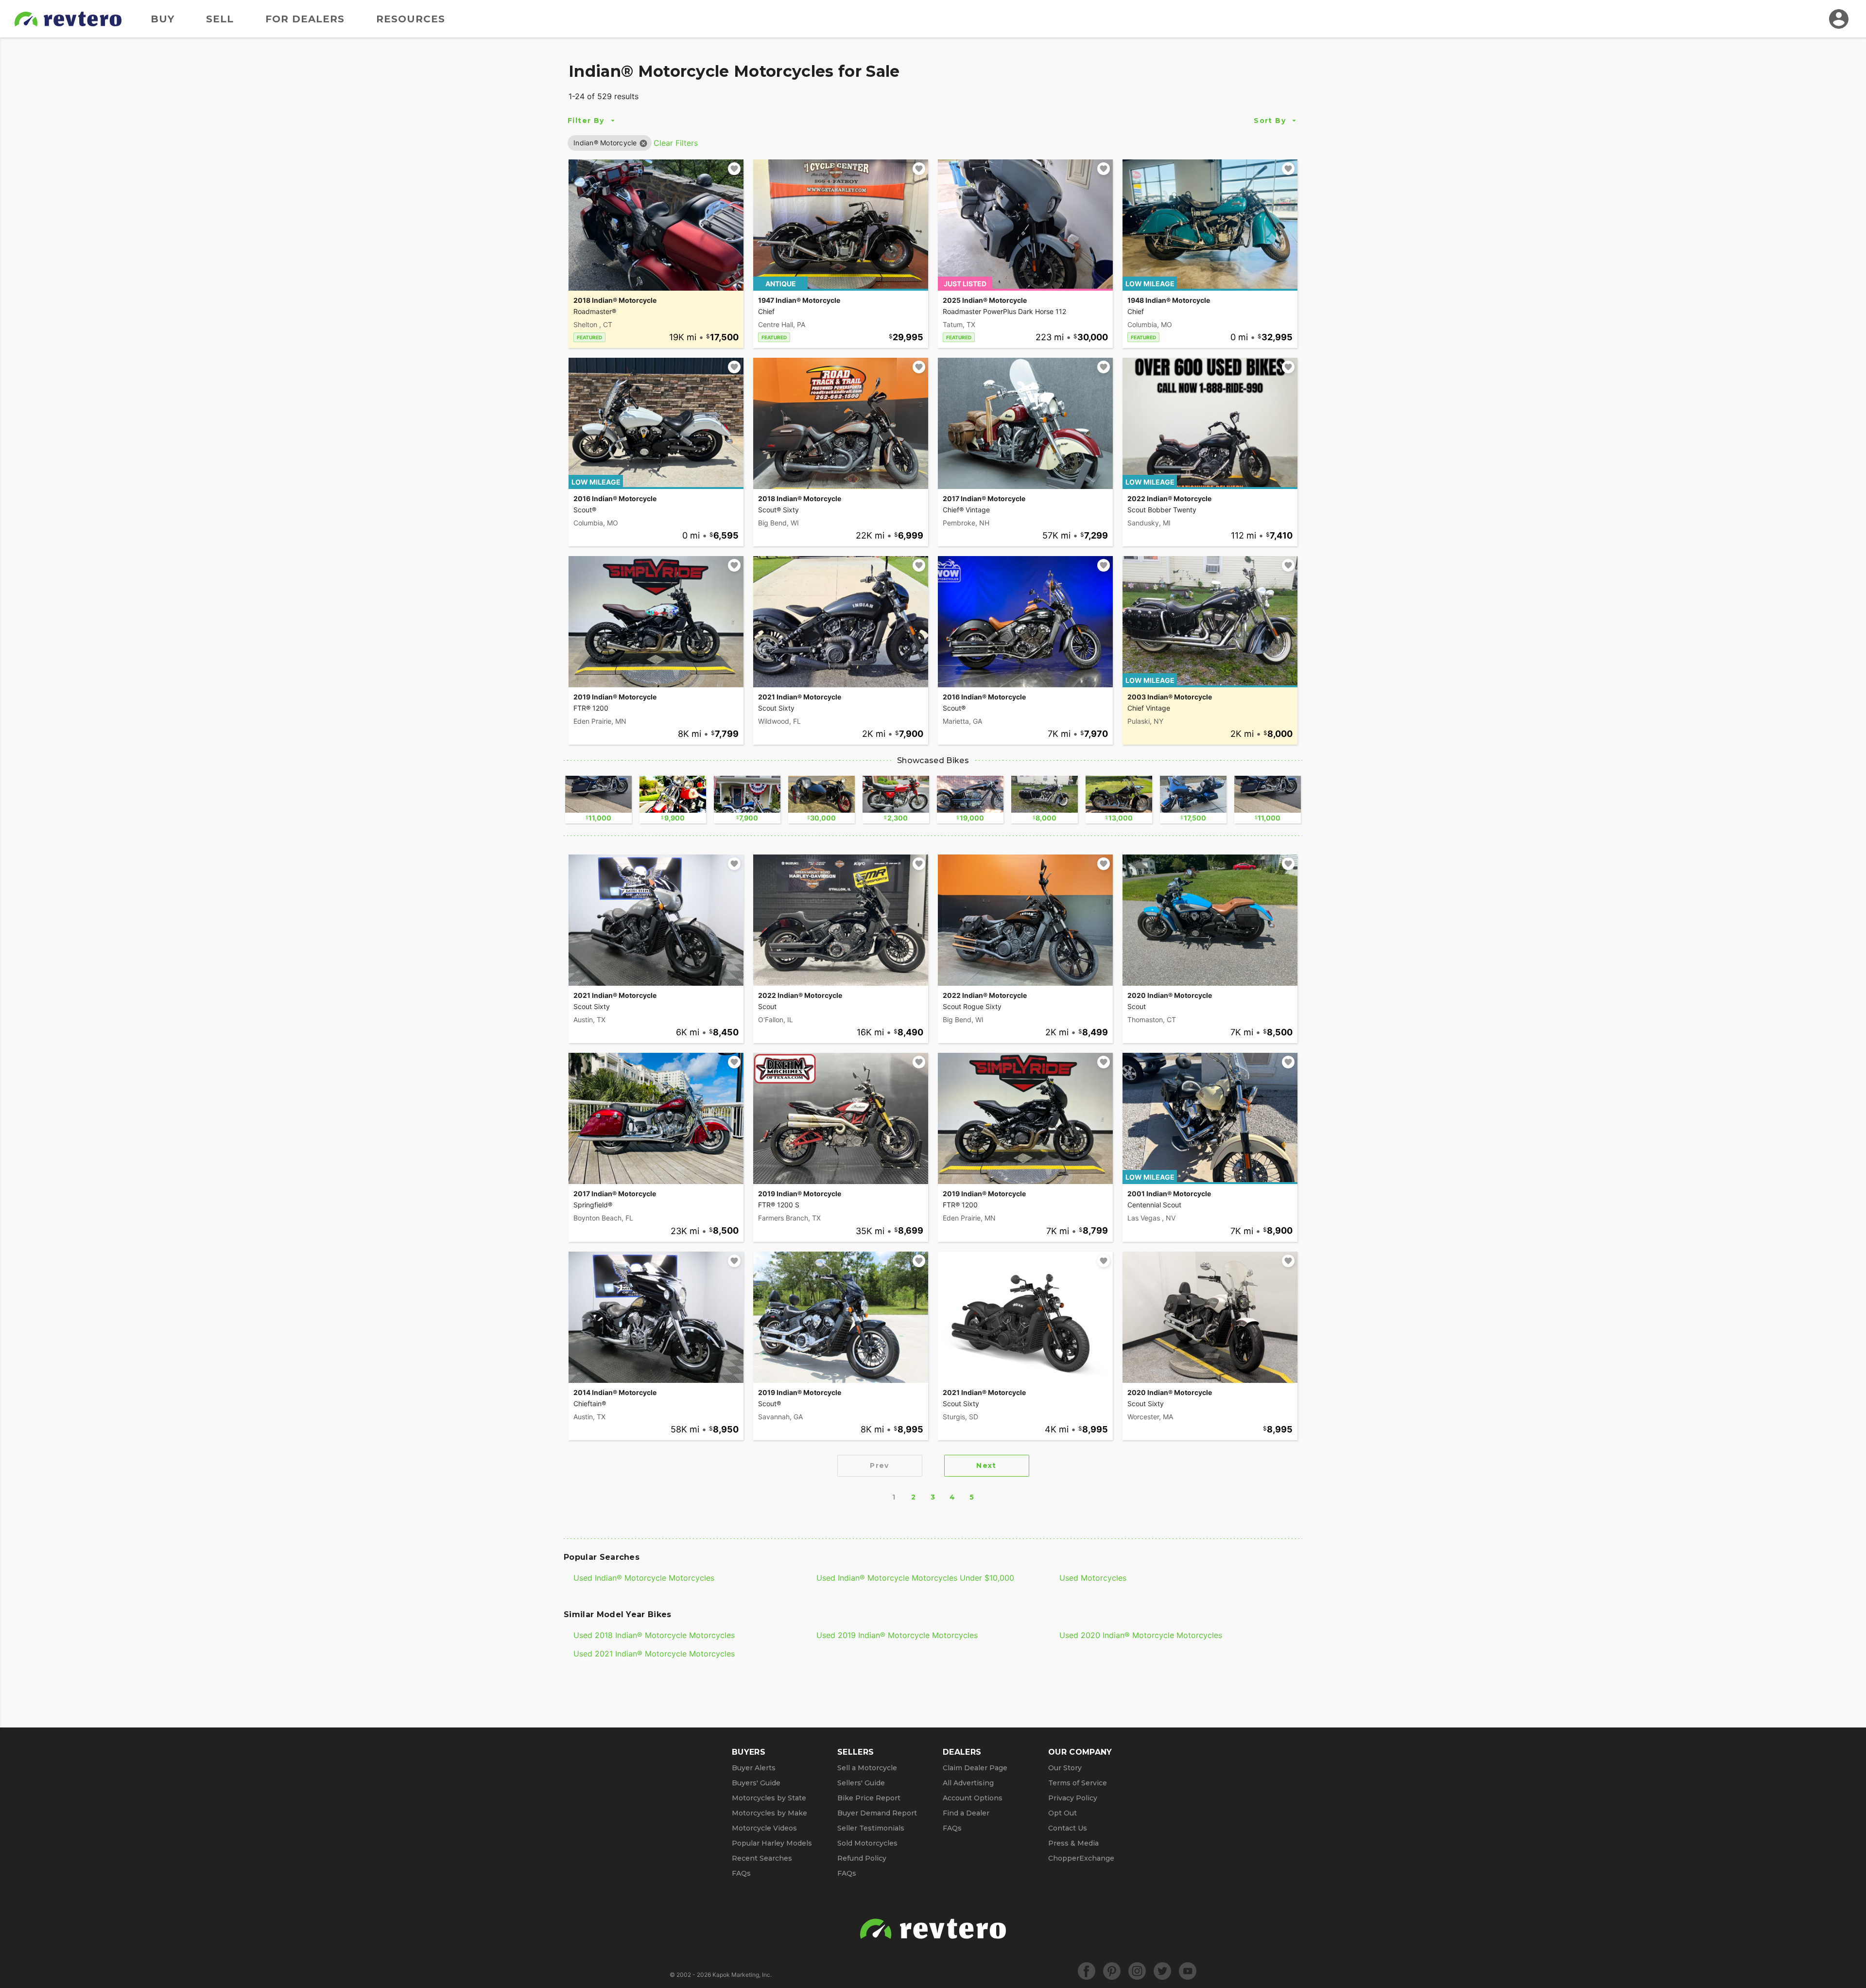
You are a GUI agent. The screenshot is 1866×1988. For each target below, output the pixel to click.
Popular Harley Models (772, 1843)
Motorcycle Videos (764, 1828)
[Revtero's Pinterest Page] (1112, 1971)
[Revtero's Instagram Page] (1137, 1971)
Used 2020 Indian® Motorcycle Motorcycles (1141, 1635)
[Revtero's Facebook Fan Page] (1087, 1971)
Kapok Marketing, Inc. (742, 1975)
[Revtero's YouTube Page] (1188, 1971)
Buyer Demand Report (877, 1813)
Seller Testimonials (871, 1828)
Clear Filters (676, 143)
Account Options (973, 1798)
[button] (605, 143)
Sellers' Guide (861, 1783)
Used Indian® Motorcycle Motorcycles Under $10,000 (915, 1578)
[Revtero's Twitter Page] (1162, 1971)
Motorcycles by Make (769, 1813)
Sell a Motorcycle (867, 1768)
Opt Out (1063, 1813)
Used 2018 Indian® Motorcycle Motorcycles (654, 1635)
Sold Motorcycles (867, 1843)
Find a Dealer (966, 1813)
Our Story (1065, 1768)
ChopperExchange (1081, 1858)
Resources (411, 19)
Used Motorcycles (1093, 1578)
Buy (163, 19)
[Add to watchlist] (734, 169)
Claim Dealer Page (975, 1768)
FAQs (741, 1873)
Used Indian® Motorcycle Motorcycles (644, 1578)
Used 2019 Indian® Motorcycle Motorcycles (897, 1635)
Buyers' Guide (756, 1783)
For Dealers (305, 19)
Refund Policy (862, 1858)
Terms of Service (1078, 1783)
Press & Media (1073, 1843)
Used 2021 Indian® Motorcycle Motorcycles (654, 1654)
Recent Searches (762, 1858)
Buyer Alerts (754, 1768)
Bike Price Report (869, 1798)
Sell (220, 19)
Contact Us (1068, 1828)
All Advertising (968, 1783)
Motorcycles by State (769, 1798)
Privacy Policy (1073, 1798)
